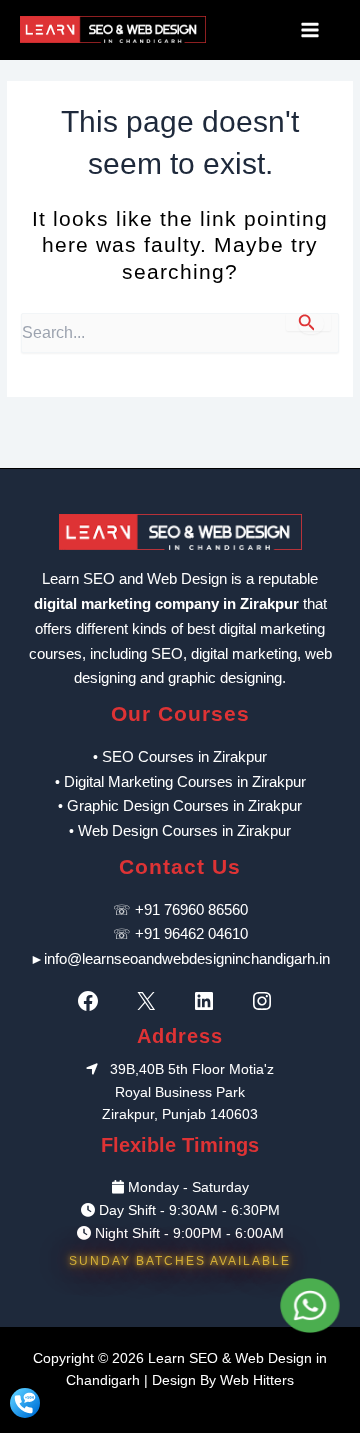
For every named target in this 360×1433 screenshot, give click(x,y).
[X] (151, 1001)
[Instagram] (267, 1001)
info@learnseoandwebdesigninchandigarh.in (187, 958)
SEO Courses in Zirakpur (184, 756)
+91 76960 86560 (191, 909)
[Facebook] (93, 1001)
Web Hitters (257, 1380)
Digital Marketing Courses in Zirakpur (185, 781)
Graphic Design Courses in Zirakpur (184, 805)
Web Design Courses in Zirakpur (184, 830)
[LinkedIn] (209, 1001)
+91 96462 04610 (191, 933)
